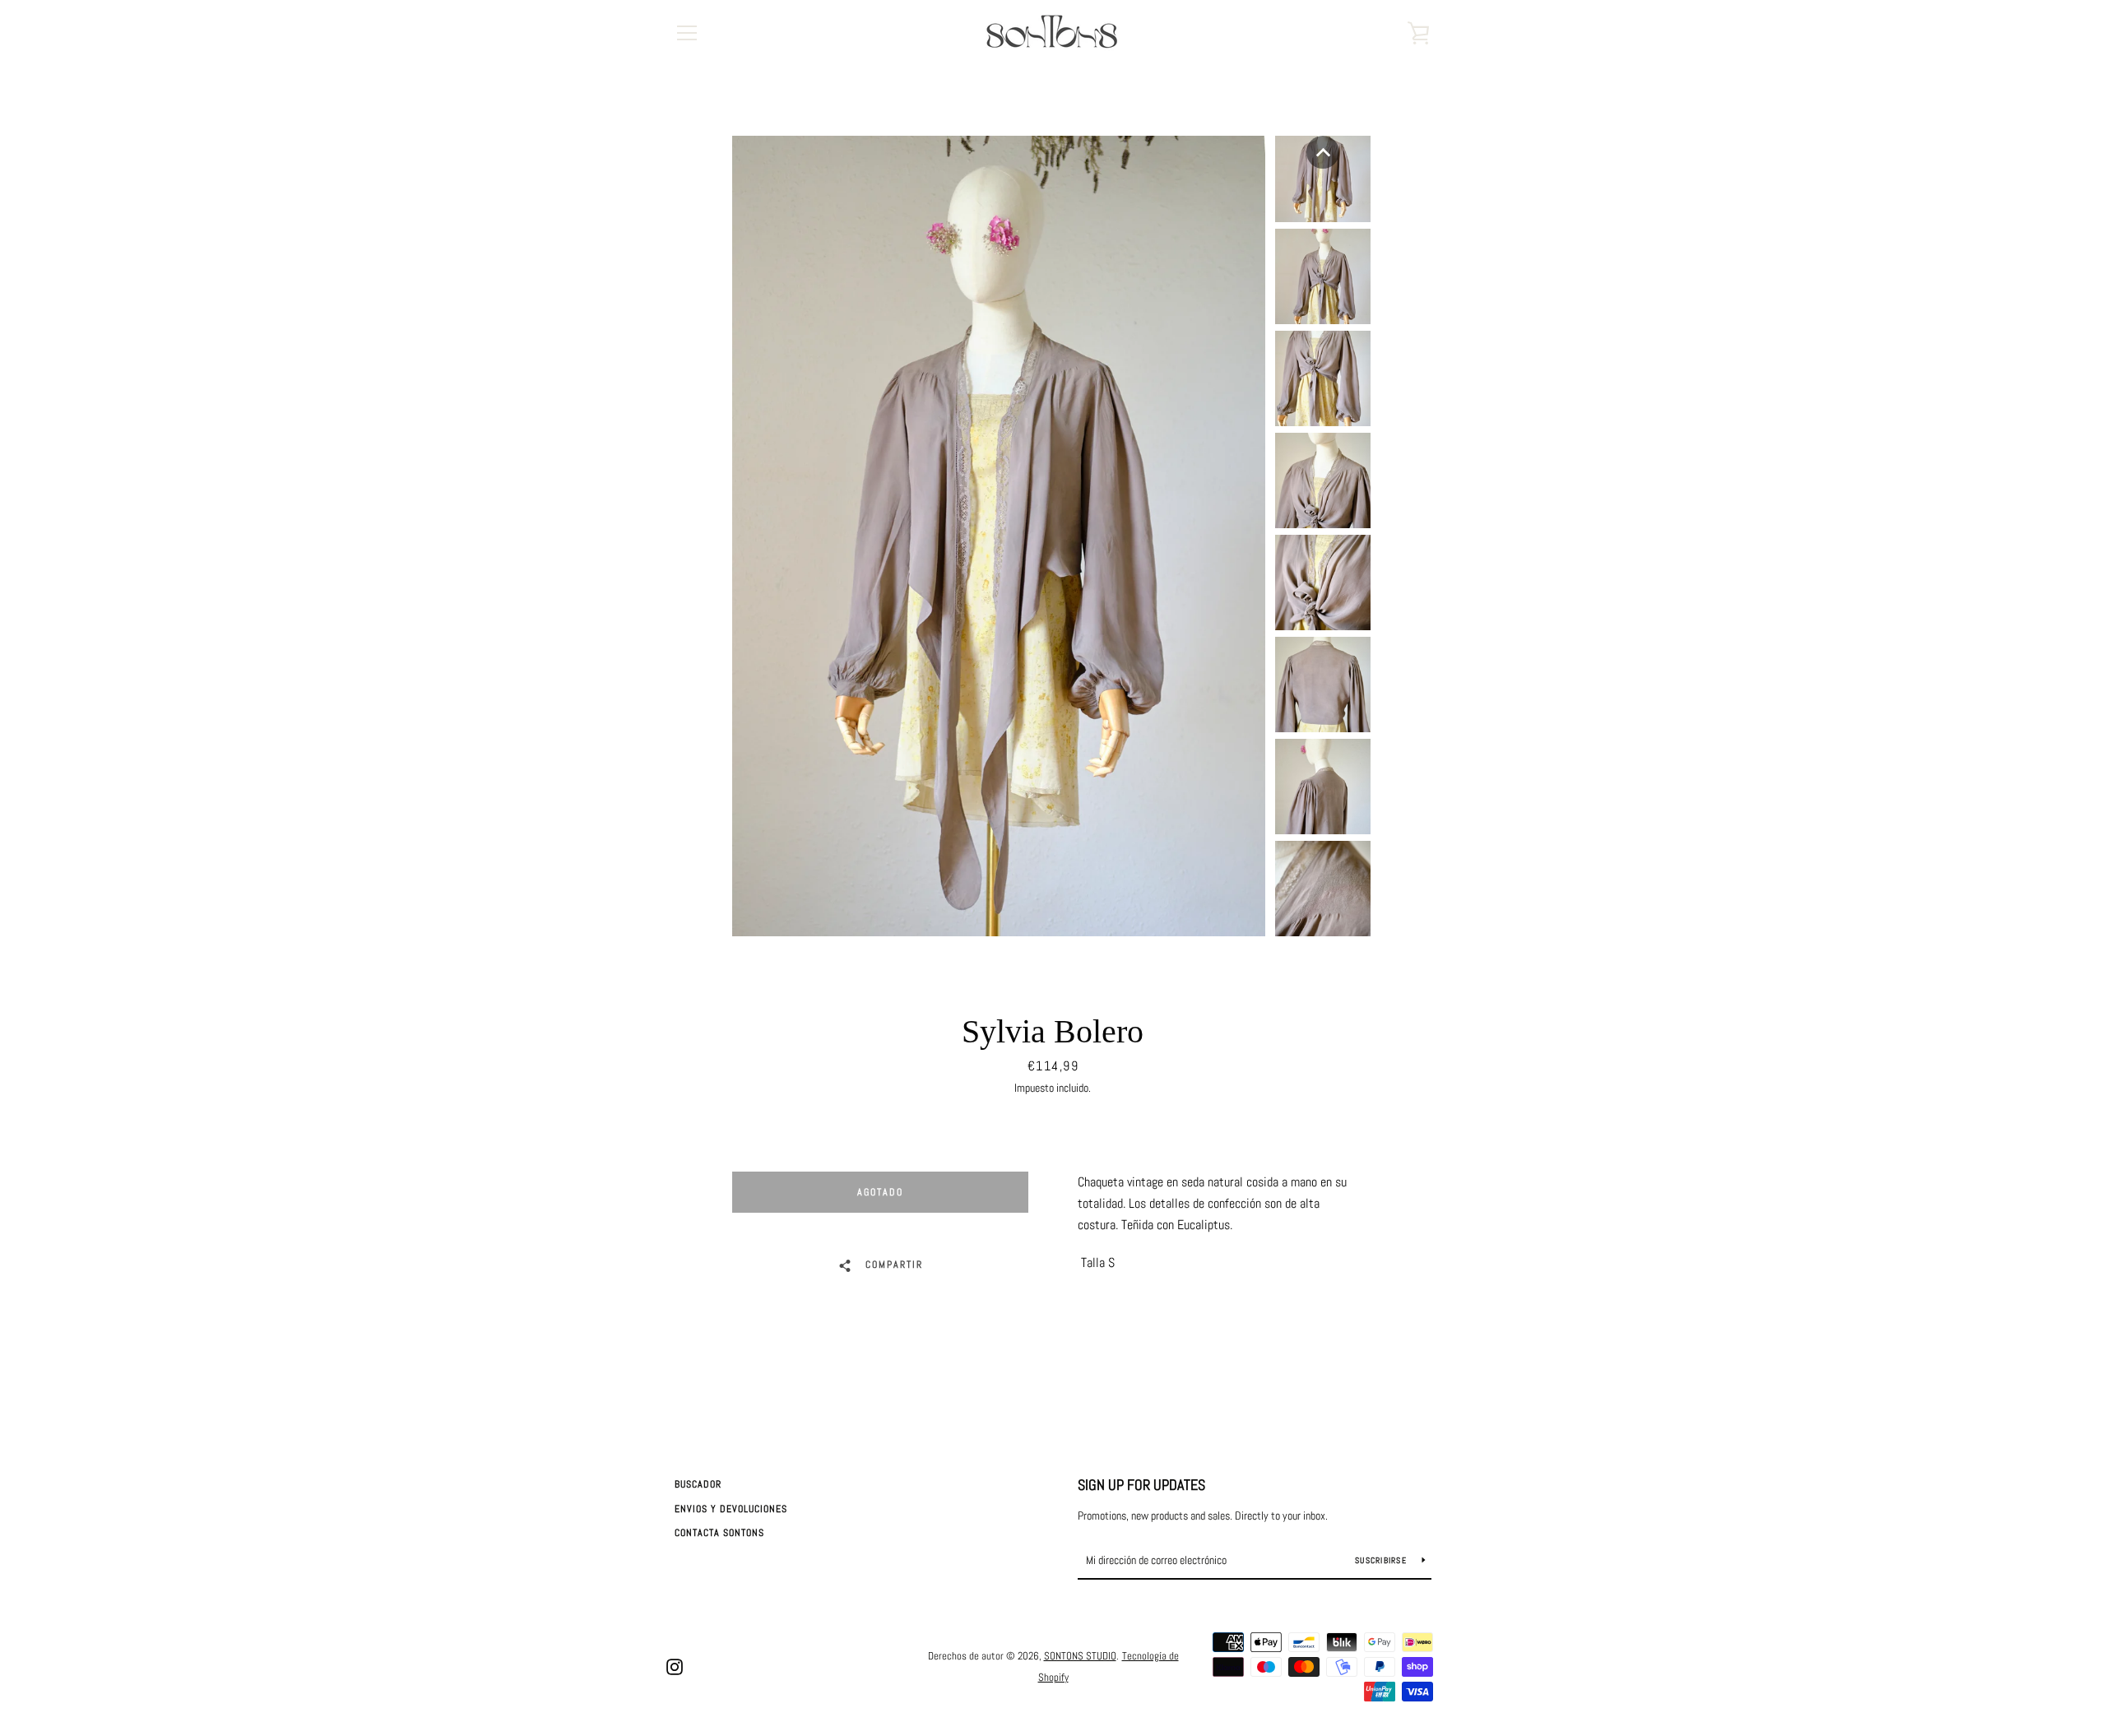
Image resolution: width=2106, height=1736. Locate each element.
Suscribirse (1382, 1560)
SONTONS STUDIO (1080, 1656)
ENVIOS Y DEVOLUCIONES (731, 1509)
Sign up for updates (1141, 1485)
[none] (1323, 152)
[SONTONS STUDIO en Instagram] (675, 1666)
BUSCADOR (698, 1484)
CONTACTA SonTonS (719, 1533)
